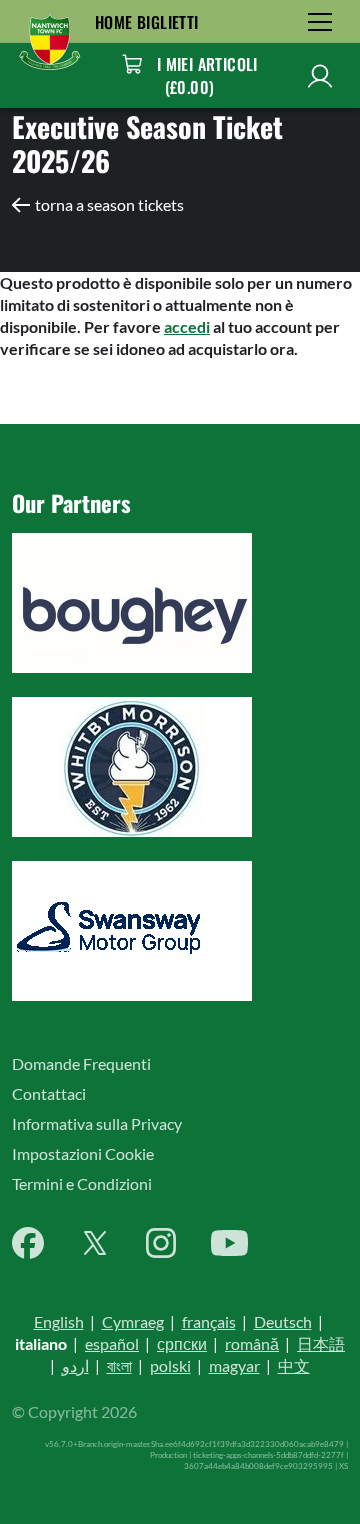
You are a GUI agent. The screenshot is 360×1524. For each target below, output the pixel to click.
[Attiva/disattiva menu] (320, 21)
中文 (294, 1365)
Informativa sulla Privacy (97, 1123)
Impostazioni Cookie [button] (83, 1153)
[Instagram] (161, 1243)
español (112, 1343)
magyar (234, 1365)
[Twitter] (95, 1243)
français (209, 1321)
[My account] (320, 75)
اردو (75, 1365)
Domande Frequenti (81, 1063)
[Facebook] (28, 1243)
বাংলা (119, 1365)
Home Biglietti (147, 22)
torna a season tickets (109, 204)
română (252, 1343)
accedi (187, 326)
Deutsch (283, 1321)
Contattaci (49, 1093)
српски (182, 1343)
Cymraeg (133, 1321)
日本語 (321, 1343)
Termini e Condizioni (82, 1183)
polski (170, 1365)
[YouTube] (229, 1243)
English (59, 1321)
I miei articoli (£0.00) (207, 75)
